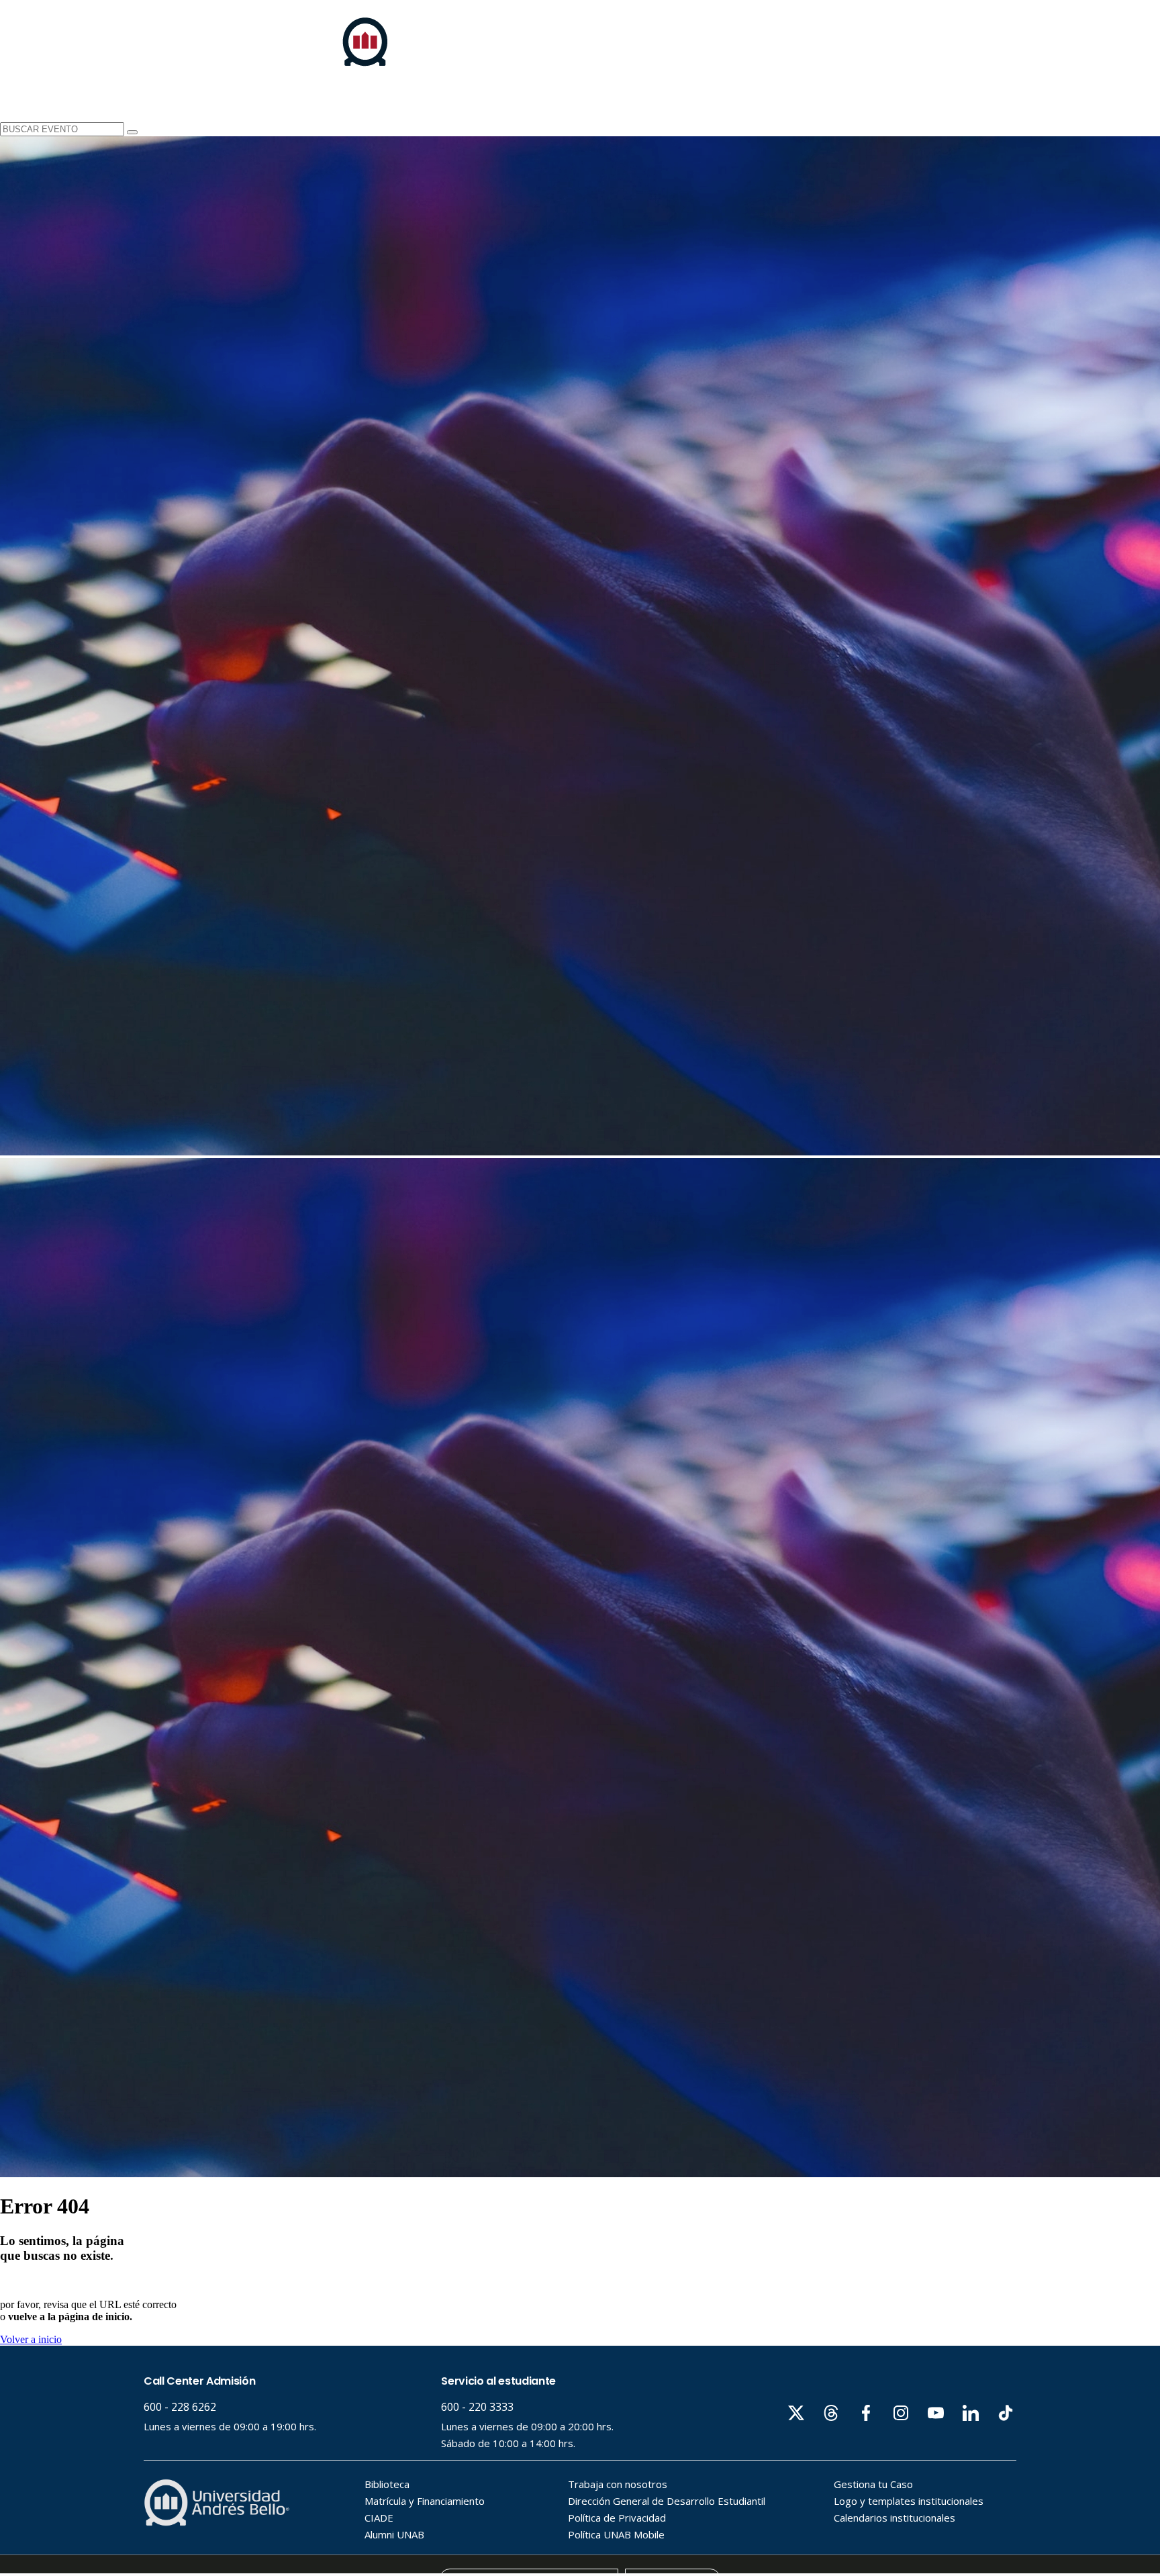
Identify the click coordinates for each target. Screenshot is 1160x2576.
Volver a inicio (31, 2339)
